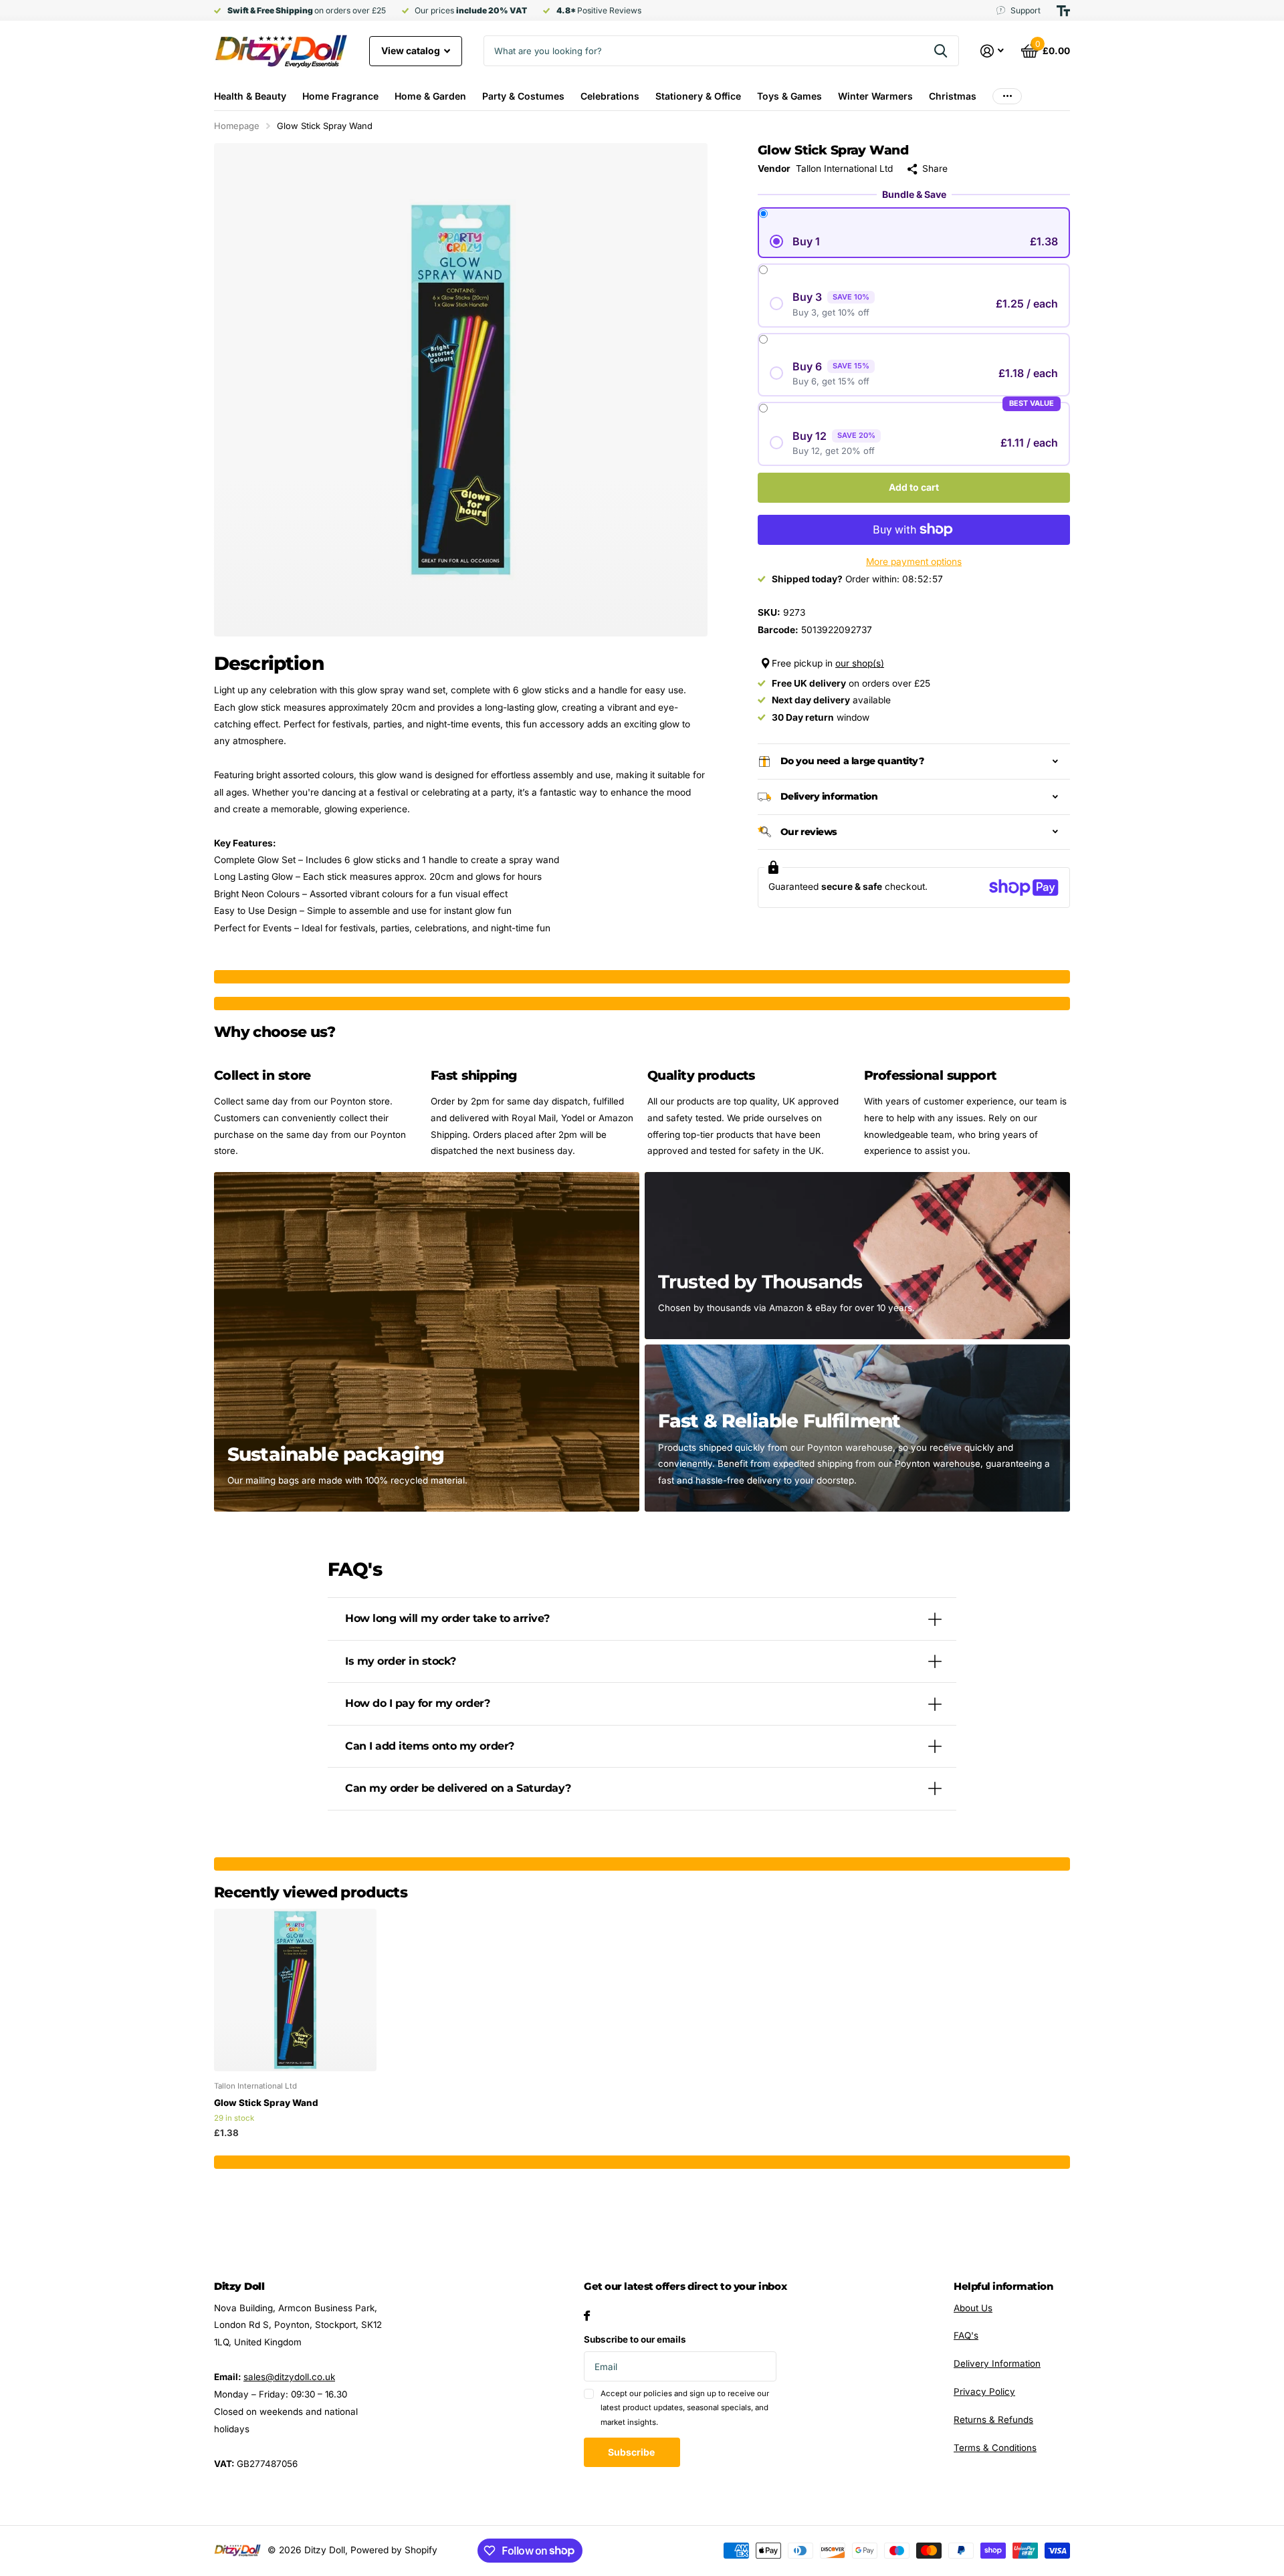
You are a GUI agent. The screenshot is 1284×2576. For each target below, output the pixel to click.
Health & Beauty (250, 96)
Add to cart (914, 487)
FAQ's (966, 2335)
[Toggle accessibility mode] (1063, 11)
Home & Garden (430, 96)
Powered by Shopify (394, 2550)
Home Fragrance (340, 96)
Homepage (237, 126)
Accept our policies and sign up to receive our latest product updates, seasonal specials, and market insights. (685, 2408)
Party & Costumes (523, 96)
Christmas (953, 96)
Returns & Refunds (993, 2420)
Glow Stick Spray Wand (266, 2103)
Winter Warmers (875, 96)
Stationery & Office (698, 96)
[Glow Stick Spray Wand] (295, 1990)
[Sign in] (992, 51)
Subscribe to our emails (635, 2339)
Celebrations (610, 96)
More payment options (914, 562)
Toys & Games (789, 96)
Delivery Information (997, 2363)
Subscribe (632, 2452)
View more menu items (1007, 96)
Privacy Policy (984, 2391)
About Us (973, 2308)
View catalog (412, 50)
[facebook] (587, 2316)
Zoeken (941, 51)
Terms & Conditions (995, 2448)
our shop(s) (860, 663)
